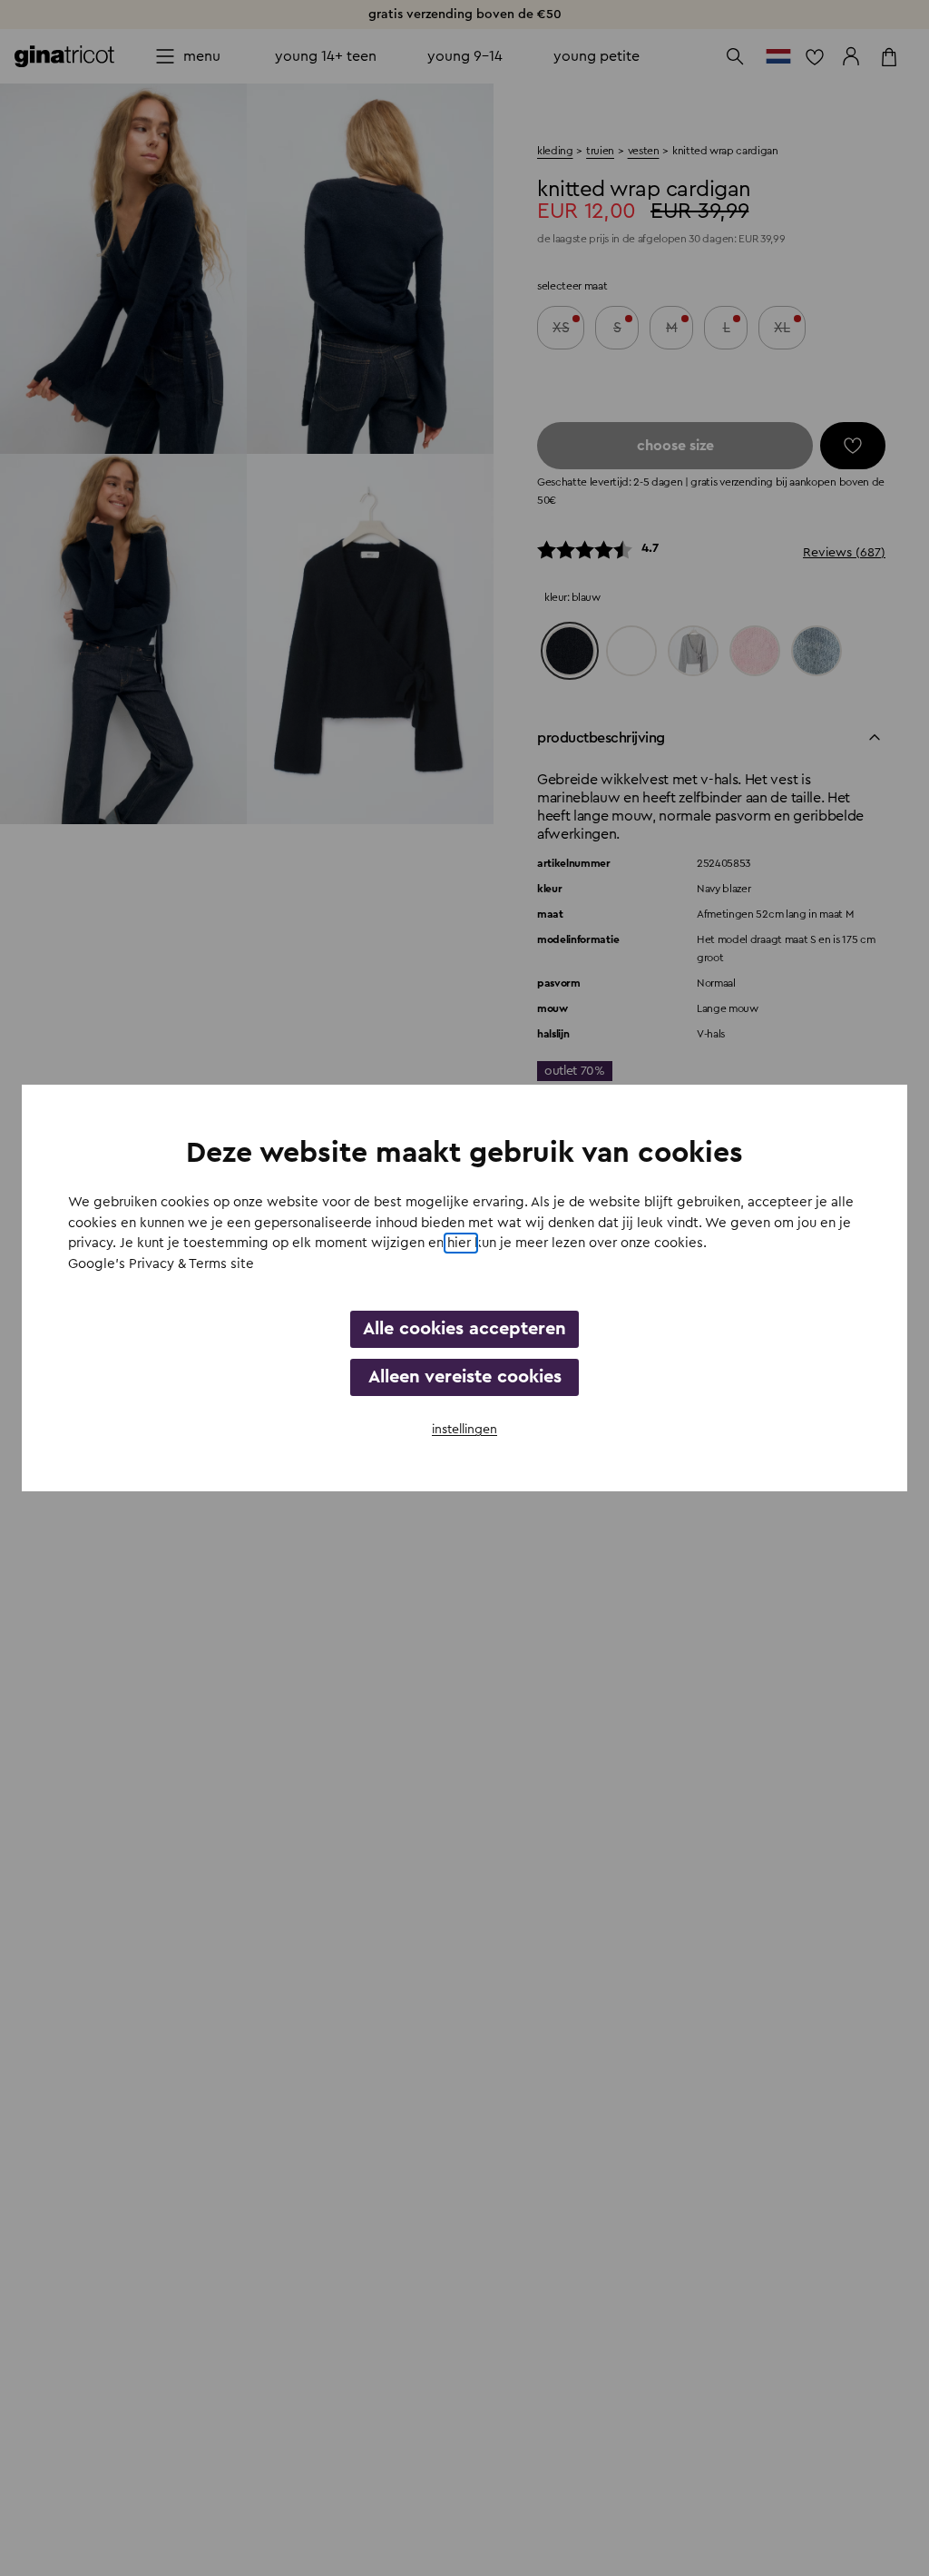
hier (461, 1243)
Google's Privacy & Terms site (161, 1264)
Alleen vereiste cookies (465, 1377)
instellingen (464, 1430)
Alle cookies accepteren (464, 1329)
